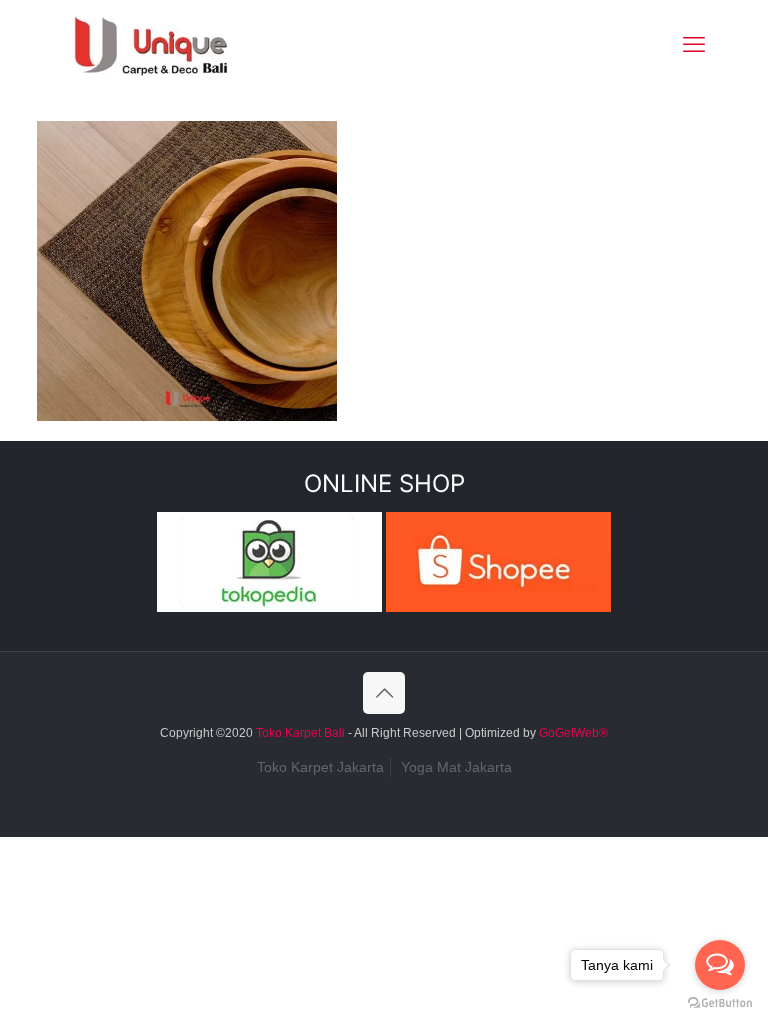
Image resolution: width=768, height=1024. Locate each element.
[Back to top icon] (384, 693)
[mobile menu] (694, 45)
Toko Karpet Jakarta (320, 767)
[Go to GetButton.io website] (720, 1003)
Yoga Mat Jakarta (456, 767)
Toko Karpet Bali (300, 733)
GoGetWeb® (572, 733)
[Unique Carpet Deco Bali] (170, 45)
